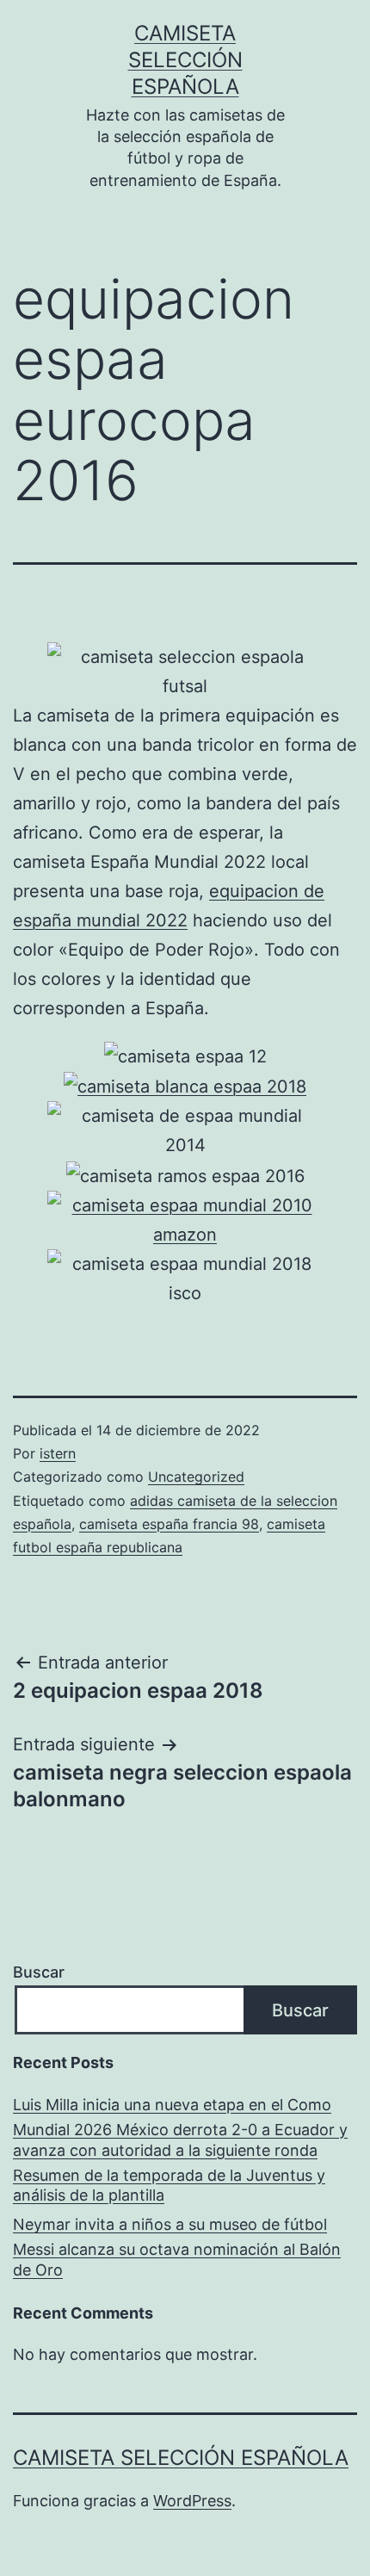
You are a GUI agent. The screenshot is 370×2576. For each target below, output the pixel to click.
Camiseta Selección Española (185, 60)
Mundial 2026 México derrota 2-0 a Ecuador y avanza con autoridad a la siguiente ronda (180, 2139)
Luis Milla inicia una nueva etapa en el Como (172, 2105)
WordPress (192, 2501)
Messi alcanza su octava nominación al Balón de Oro (177, 2259)
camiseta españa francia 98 (169, 1524)
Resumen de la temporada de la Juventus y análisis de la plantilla (169, 2185)
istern (58, 1453)
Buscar (39, 1972)
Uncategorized (196, 1477)
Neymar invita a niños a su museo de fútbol (170, 2224)
